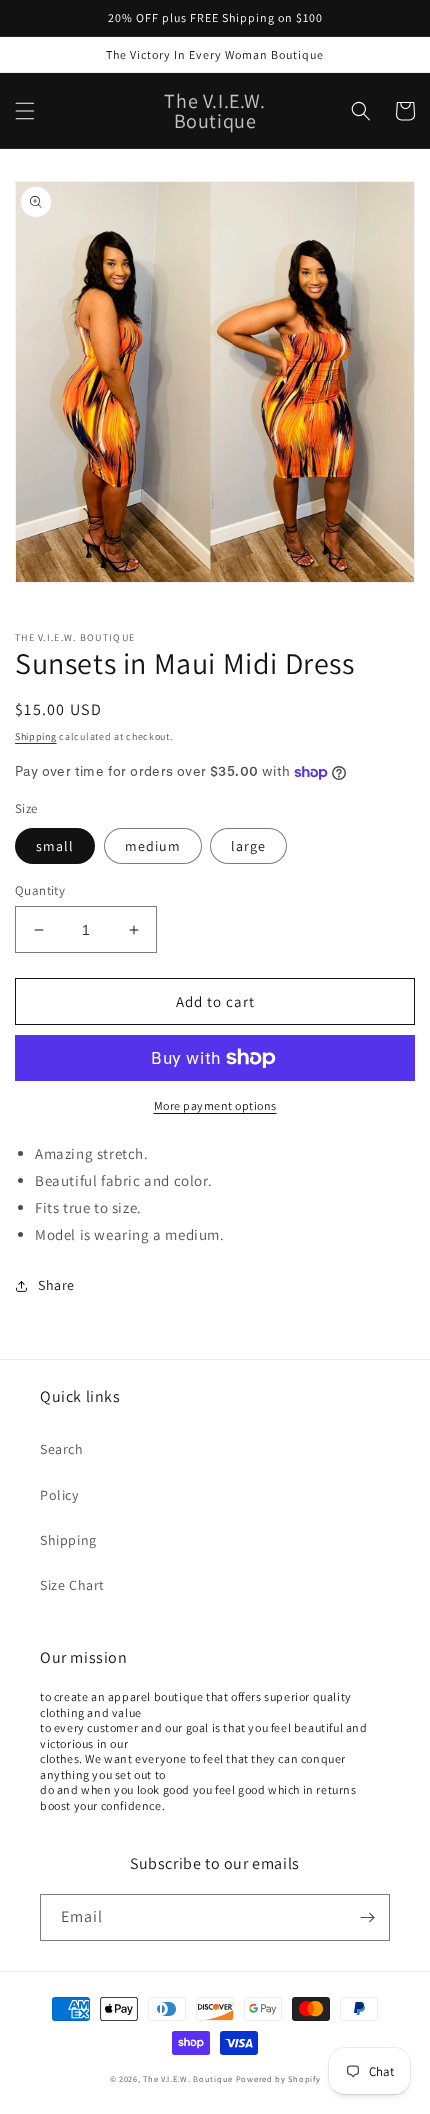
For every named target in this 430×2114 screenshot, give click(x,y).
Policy (59, 1495)
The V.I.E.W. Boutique (188, 2078)
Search (62, 1449)
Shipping (36, 736)
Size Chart (72, 1585)
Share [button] (56, 1285)
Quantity (40, 890)
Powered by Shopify (278, 2078)
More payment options (215, 1105)
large (248, 846)
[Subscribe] (367, 1917)
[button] (25, 111)
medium (153, 846)
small (55, 846)
